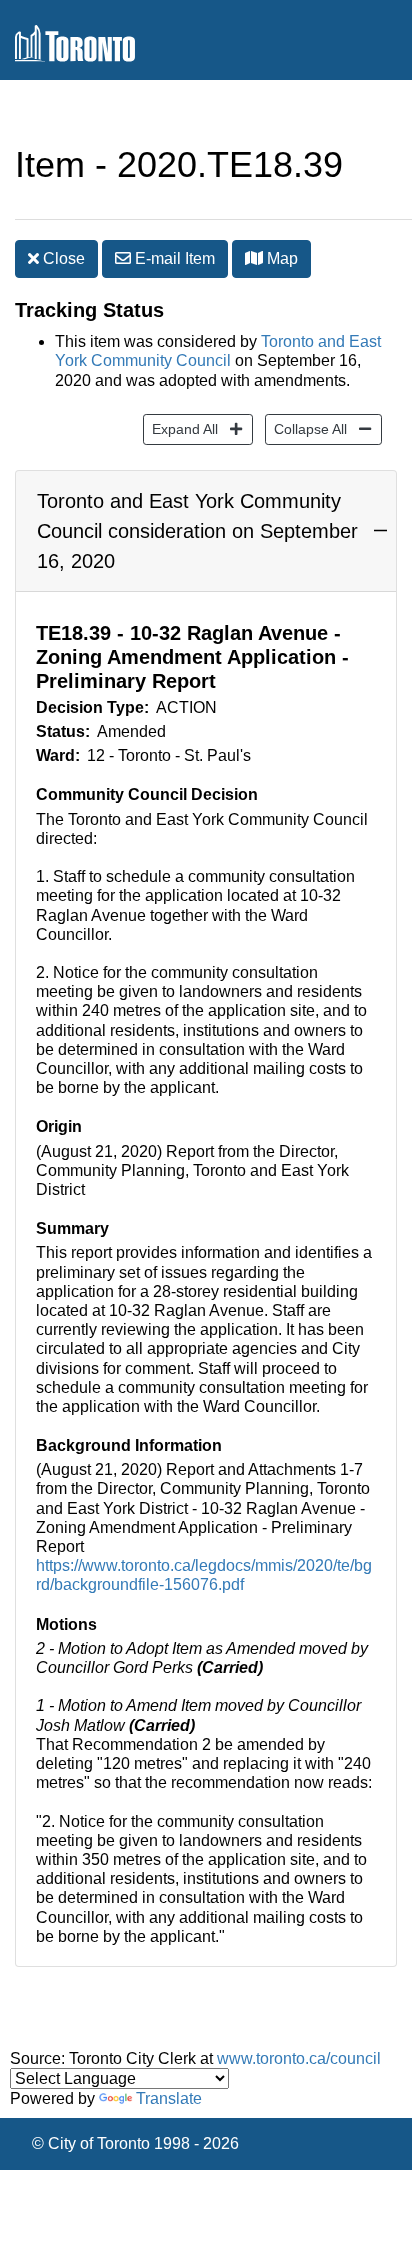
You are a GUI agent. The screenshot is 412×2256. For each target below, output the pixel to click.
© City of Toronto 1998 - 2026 (135, 2143)
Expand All (180, 428)
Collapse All (306, 428)
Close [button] (62, 258)
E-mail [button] (173, 258)
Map (280, 258)
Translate (169, 2098)
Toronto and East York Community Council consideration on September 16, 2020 (197, 531)
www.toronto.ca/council (299, 2058)
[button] (254, 258)
